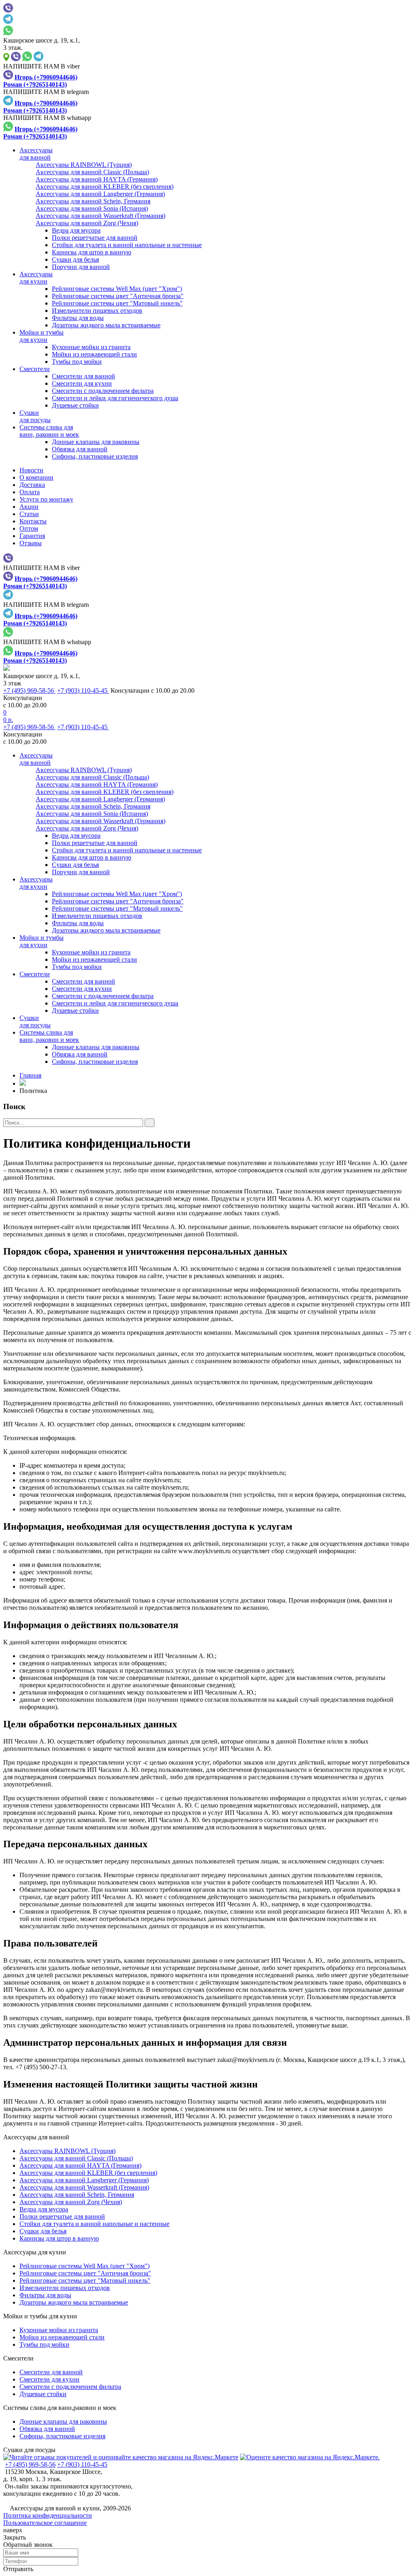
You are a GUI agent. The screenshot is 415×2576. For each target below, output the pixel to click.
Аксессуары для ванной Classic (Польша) (76, 2158)
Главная (30, 1075)
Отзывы (31, 543)
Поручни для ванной (81, 267)
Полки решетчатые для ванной (95, 238)
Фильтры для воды (78, 318)
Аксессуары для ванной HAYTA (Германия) (80, 2165)
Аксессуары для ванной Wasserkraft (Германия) (84, 2187)
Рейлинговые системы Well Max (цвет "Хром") (117, 289)
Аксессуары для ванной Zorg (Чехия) (71, 2202)
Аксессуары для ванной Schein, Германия (77, 2195)
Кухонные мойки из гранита (91, 347)
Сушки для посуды (29, 2450)
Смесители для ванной (83, 376)
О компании (36, 477)
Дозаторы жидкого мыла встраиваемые (106, 325)
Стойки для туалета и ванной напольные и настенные (127, 245)
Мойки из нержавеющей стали (94, 354)
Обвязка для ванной (80, 449)
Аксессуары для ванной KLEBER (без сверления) (88, 2173)
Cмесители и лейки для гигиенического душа (115, 398)
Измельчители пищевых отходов (97, 311)
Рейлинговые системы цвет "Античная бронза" (118, 296)
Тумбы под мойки (77, 362)
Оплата (30, 492)
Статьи (29, 514)
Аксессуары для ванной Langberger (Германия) (84, 2180)
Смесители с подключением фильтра (103, 391)
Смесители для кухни (82, 383)
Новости (31, 470)
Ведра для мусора (76, 230)
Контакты (33, 521)
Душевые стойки (75, 405)
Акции (29, 507)
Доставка (32, 485)
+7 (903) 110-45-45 (83, 690)
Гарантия (32, 536)
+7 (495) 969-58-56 (29, 690)
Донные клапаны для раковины (96, 442)
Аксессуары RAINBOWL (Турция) (67, 2151)
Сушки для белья (75, 259)
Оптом (29, 528)
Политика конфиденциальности (48, 2515)
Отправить (18, 2569)
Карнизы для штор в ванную (92, 252)
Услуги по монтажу (46, 499)
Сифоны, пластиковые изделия (95, 456)
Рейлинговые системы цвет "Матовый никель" (117, 303)
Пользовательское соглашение (45, 2523)
